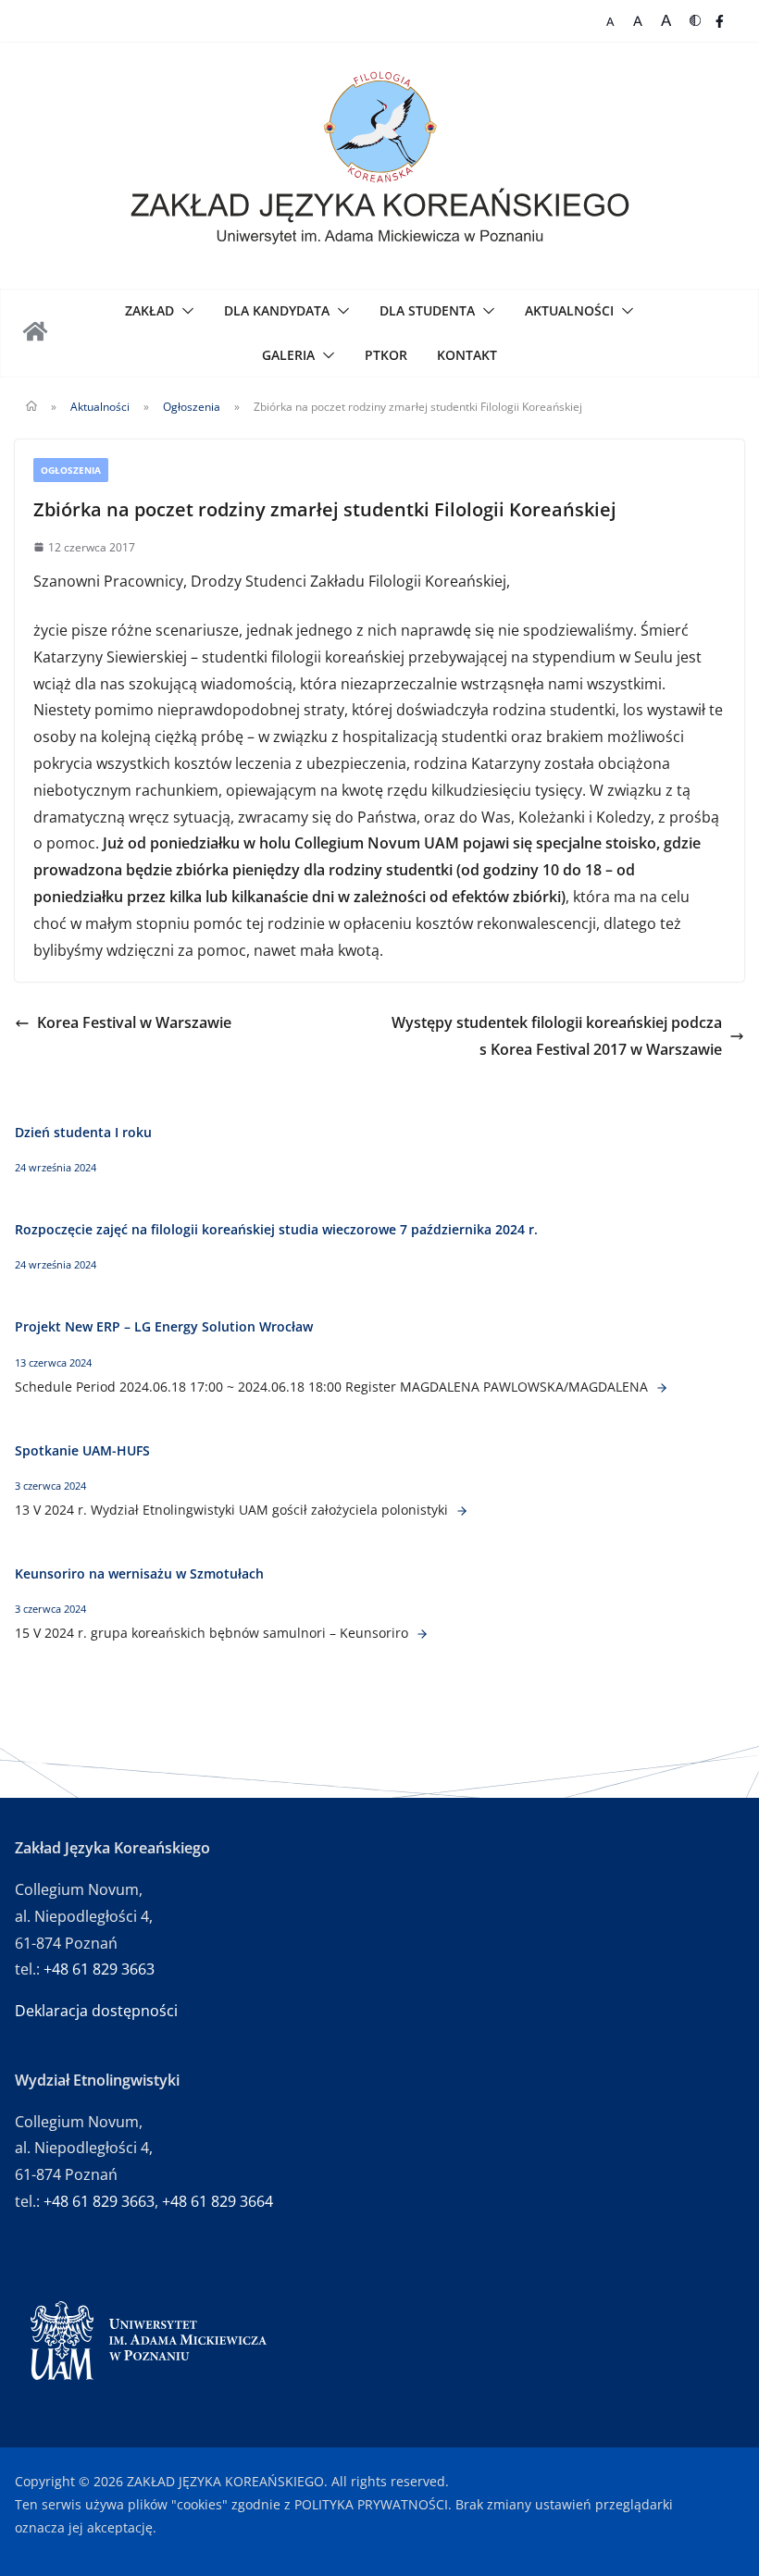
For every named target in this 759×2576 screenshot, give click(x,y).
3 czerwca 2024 (50, 1486)
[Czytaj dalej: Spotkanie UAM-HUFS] (460, 1510)
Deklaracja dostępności (96, 2011)
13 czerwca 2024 (53, 1362)
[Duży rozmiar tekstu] (666, 21)
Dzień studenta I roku (83, 1132)
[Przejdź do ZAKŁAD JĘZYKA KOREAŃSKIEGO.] (31, 407)
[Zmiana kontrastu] (695, 21)
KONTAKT (467, 355)
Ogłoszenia (71, 470)
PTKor (386, 355)
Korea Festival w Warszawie (134, 1022)
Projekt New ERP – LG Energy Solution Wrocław (166, 1326)
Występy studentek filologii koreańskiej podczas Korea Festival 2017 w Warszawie (557, 1036)
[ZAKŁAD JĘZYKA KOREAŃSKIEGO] (37, 333)
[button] (184, 311)
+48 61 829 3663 (99, 1969)
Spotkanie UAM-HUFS (82, 1450)
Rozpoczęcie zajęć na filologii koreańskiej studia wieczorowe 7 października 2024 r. (276, 1229)
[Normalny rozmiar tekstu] (610, 21)
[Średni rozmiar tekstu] (638, 21)
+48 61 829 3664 (218, 2201)
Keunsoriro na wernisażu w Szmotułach (139, 1573)
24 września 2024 (56, 1167)
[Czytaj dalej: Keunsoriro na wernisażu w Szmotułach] (420, 1633)
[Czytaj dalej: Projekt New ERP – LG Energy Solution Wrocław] (660, 1387)
